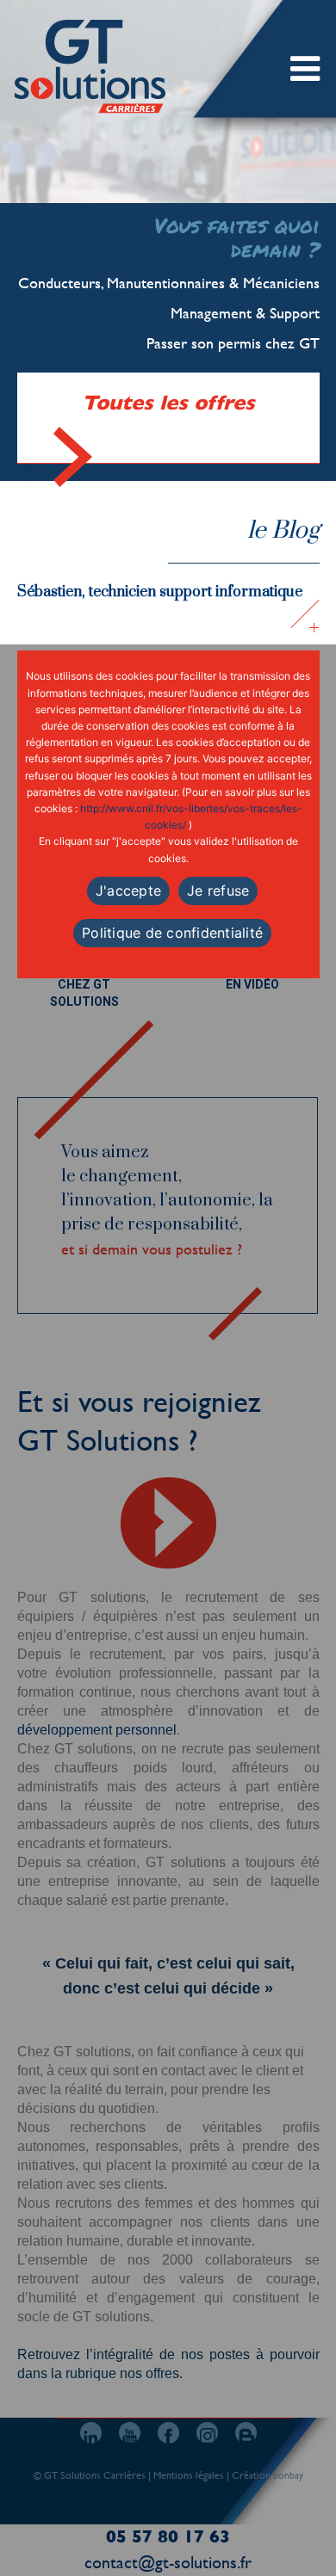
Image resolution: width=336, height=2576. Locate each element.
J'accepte (128, 891)
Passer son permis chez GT (233, 343)
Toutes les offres (168, 403)
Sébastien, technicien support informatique (160, 592)
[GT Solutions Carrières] (91, 66)
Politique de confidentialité (172, 933)
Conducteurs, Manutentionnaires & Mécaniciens (169, 283)
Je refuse (218, 891)
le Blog (283, 530)
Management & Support (245, 313)
